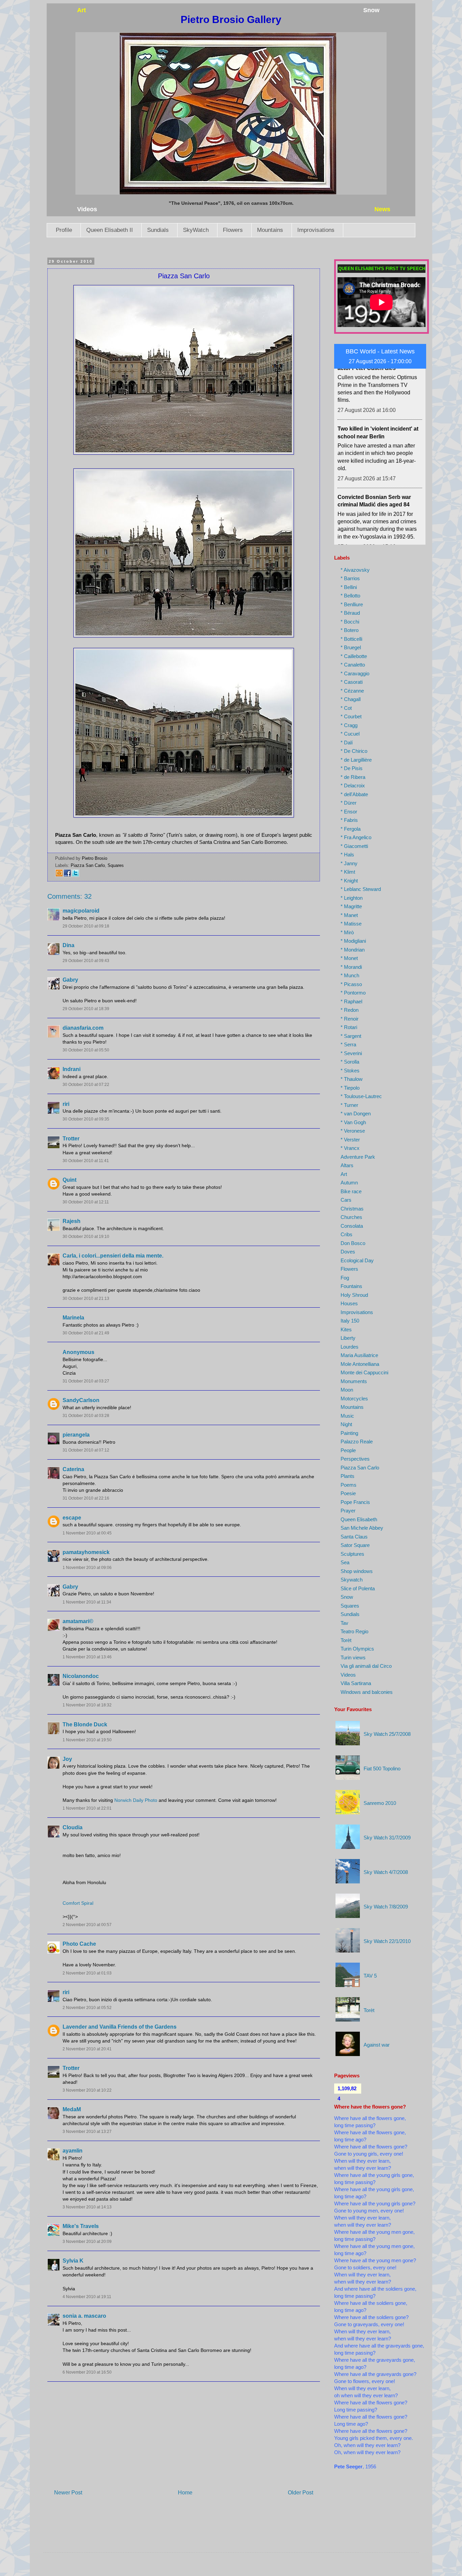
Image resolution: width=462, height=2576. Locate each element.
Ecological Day (357, 1260)
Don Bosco (353, 1243)
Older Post (301, 2493)
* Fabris (349, 820)
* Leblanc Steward (361, 889)
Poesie (348, 1493)
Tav (344, 1623)
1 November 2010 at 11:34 (87, 1602)
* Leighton (352, 898)
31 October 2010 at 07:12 (86, 1450)
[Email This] (59, 876)
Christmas (352, 1209)
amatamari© (78, 1621)
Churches (351, 1217)
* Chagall (351, 699)
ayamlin (73, 2151)
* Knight (349, 881)
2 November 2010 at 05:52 (87, 2008)
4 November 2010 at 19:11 (87, 2297)
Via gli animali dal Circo (366, 1666)
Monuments (354, 1381)
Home (185, 2493)
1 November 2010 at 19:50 (87, 1740)
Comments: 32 (70, 896)
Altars (347, 1165)
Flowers (233, 230)
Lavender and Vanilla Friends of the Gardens (120, 2027)
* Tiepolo (350, 1088)
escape (72, 1518)
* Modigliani (353, 941)
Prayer (348, 1511)
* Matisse (351, 924)
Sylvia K (73, 2261)
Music (347, 1416)
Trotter (71, 1139)
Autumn (349, 1183)
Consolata (352, 1226)
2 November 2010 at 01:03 (87, 1973)
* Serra (348, 1044)
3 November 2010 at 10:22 (87, 2090)
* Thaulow (352, 1079)
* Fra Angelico (356, 837)
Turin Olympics (357, 1649)
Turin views (353, 1657)
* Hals (347, 855)
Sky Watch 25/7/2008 (387, 1734)
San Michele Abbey (362, 1528)
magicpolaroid (81, 911)
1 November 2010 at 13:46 (87, 1657)
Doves (348, 1252)
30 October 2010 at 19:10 (86, 1237)
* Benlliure (352, 604)
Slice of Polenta (358, 1588)
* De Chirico (354, 751)
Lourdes (350, 1347)
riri (66, 1104)
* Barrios (350, 578)
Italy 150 (350, 1321)
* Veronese (353, 1131)
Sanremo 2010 (380, 1803)
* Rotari (349, 1027)
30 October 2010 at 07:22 (86, 1085)
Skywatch (352, 1580)
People (348, 1450)
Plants (348, 1476)
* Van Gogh (353, 1122)
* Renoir (350, 1019)
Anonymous (78, 1352)
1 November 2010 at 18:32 (87, 1705)
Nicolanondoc (81, 1676)
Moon (347, 1390)
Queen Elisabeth (359, 1519)
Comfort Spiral (78, 1903)
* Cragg (349, 725)
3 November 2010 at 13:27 (87, 2132)
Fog (345, 1278)
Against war (377, 2045)
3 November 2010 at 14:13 (87, 2207)
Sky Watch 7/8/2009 (386, 1907)
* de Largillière (356, 760)
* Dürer (349, 803)
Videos (348, 1675)
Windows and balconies (367, 1692)
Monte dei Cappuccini (364, 1372)
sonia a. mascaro (84, 2316)
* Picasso (351, 984)
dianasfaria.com (83, 1028)
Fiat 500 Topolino (382, 1769)
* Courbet (351, 716)
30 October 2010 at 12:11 (86, 1202)
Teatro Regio (354, 1631)
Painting (349, 1433)
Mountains (270, 230)
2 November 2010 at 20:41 (87, 2049)
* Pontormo (353, 993)
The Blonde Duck (85, 1724)
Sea (345, 1562)
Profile (64, 230)
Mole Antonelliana (360, 1364)
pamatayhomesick (86, 1552)
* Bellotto (350, 596)
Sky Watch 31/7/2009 (387, 1838)
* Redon (350, 1010)
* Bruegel (351, 647)
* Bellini (349, 587)
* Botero (350, 630)
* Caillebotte (354, 656)
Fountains (351, 1286)
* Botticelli (351, 639)
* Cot (346, 708)
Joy (67, 1759)
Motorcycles (354, 1399)
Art (344, 1174)
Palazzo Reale (357, 1442)
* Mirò (347, 932)
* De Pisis (352, 768)
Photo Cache (79, 1944)
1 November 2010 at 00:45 (87, 1533)
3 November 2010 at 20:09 (87, 2242)
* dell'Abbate (354, 794)
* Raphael (351, 1001)
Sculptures (352, 1554)
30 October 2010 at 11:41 (86, 1161)
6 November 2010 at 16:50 (87, 2372)
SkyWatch (196, 230)
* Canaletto (353, 665)
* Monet (349, 958)
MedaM (72, 2109)
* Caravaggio (355, 673)
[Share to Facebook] (67, 876)
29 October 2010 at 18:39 (86, 1009)
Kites (346, 1329)
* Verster (350, 1140)
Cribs (346, 1234)
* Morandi (351, 967)
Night (346, 1424)
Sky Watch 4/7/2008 (386, 1872)
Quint (70, 1180)
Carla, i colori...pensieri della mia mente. (113, 1256)
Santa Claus (354, 1537)
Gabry (70, 980)
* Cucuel (350, 734)
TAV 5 (370, 1976)
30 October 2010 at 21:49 (86, 1333)
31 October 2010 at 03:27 (86, 1381)
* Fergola (351, 829)
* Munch (350, 975)
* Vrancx (350, 1148)
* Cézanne (352, 691)
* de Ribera (353, 777)
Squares (116, 865)
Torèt (346, 1640)
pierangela (76, 1435)
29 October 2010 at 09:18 (86, 926)
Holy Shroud (354, 1295)
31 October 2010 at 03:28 (86, 1416)
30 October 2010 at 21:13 (86, 1298)
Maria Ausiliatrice (359, 1355)
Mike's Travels (81, 2226)
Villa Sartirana (356, 1683)
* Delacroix (353, 785)
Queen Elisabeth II (110, 230)
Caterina (73, 1469)
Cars (346, 1200)
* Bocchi (350, 622)
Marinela (73, 1318)
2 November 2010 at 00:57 (87, 1925)
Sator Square (355, 1545)
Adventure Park (358, 1157)
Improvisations (316, 230)
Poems (349, 1485)
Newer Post (68, 2493)
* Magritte (351, 906)
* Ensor (349, 812)
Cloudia (73, 1827)
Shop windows (357, 1571)
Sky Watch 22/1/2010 (387, 1941)
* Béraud (350, 613)
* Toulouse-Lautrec (361, 1096)
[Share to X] (75, 876)
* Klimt (348, 872)
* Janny (349, 863)
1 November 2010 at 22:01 (87, 1808)
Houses (349, 1303)
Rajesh (72, 1221)
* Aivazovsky (355, 570)
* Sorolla (350, 1062)
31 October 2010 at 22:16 (86, 1498)
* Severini (351, 1053)
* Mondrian (353, 950)
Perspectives (355, 1459)
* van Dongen (356, 1114)
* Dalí (347, 743)
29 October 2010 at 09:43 (86, 961)
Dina (68, 945)
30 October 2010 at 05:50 (86, 1050)
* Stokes (350, 1071)
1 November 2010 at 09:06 (87, 1568)
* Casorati (352, 682)
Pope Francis (355, 1502)
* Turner (349, 1105)
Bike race (351, 1191)
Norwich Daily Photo (136, 1800)
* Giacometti (354, 846)
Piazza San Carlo (88, 865)
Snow (347, 1597)
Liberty (348, 1338)
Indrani (72, 1069)
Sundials (158, 230)
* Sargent (351, 1036)
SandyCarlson (81, 1400)
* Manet (349, 915)
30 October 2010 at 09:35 (86, 1119)
